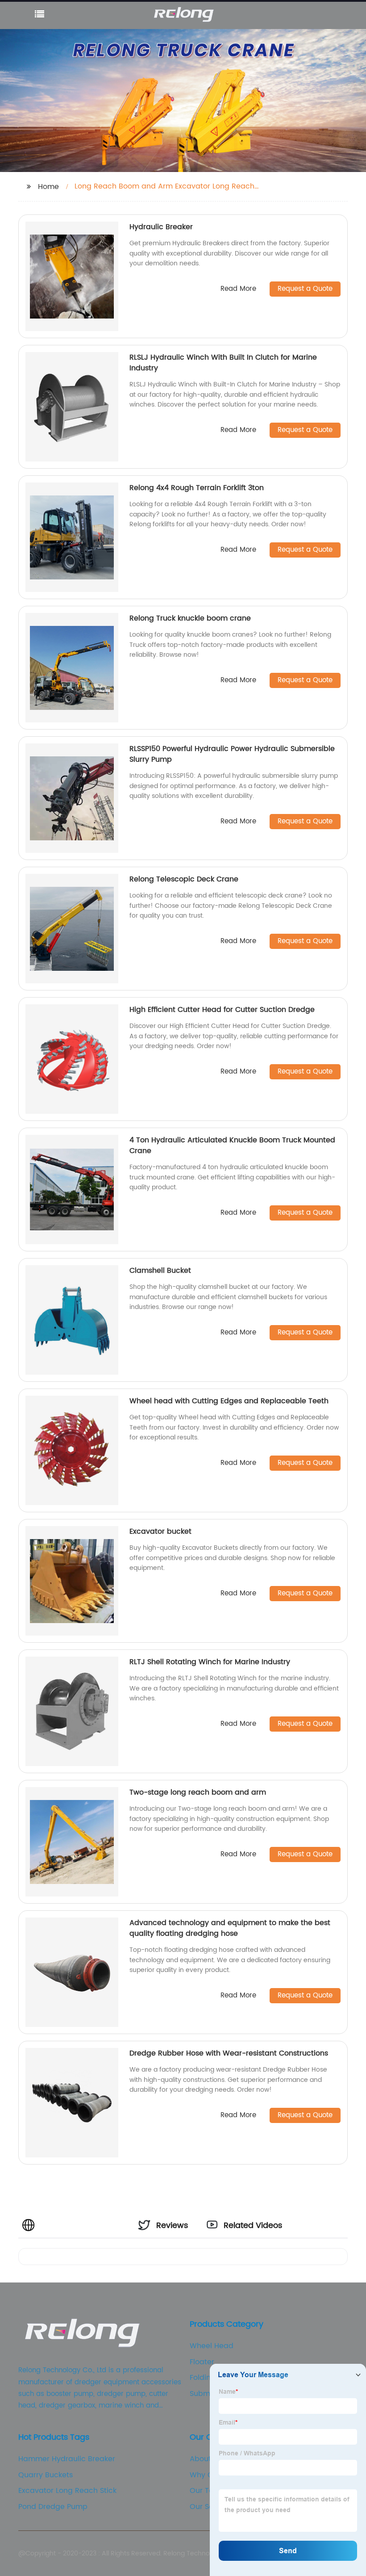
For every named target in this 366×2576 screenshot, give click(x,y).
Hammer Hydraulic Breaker (67, 2459)
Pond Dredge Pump (53, 2507)
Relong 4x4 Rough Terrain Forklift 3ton (197, 488)
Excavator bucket (160, 1531)
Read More (238, 289)
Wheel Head (212, 2346)
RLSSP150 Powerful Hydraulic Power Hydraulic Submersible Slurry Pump (232, 754)
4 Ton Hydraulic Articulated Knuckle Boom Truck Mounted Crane (232, 1145)
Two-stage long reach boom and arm (198, 1792)
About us (206, 2459)
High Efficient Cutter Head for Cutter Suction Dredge (222, 1010)
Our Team (208, 2491)
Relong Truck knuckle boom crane (190, 618)
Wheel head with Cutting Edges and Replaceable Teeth (229, 1401)
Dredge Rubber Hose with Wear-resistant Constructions (229, 2053)
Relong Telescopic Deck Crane (184, 879)
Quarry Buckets (46, 2475)
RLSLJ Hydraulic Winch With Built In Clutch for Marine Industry (223, 363)
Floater (202, 2362)
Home (48, 187)
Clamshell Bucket (160, 1271)
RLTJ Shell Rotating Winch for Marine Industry (210, 1662)
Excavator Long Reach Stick (67, 2491)
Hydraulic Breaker (161, 227)
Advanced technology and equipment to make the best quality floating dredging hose (230, 1928)
